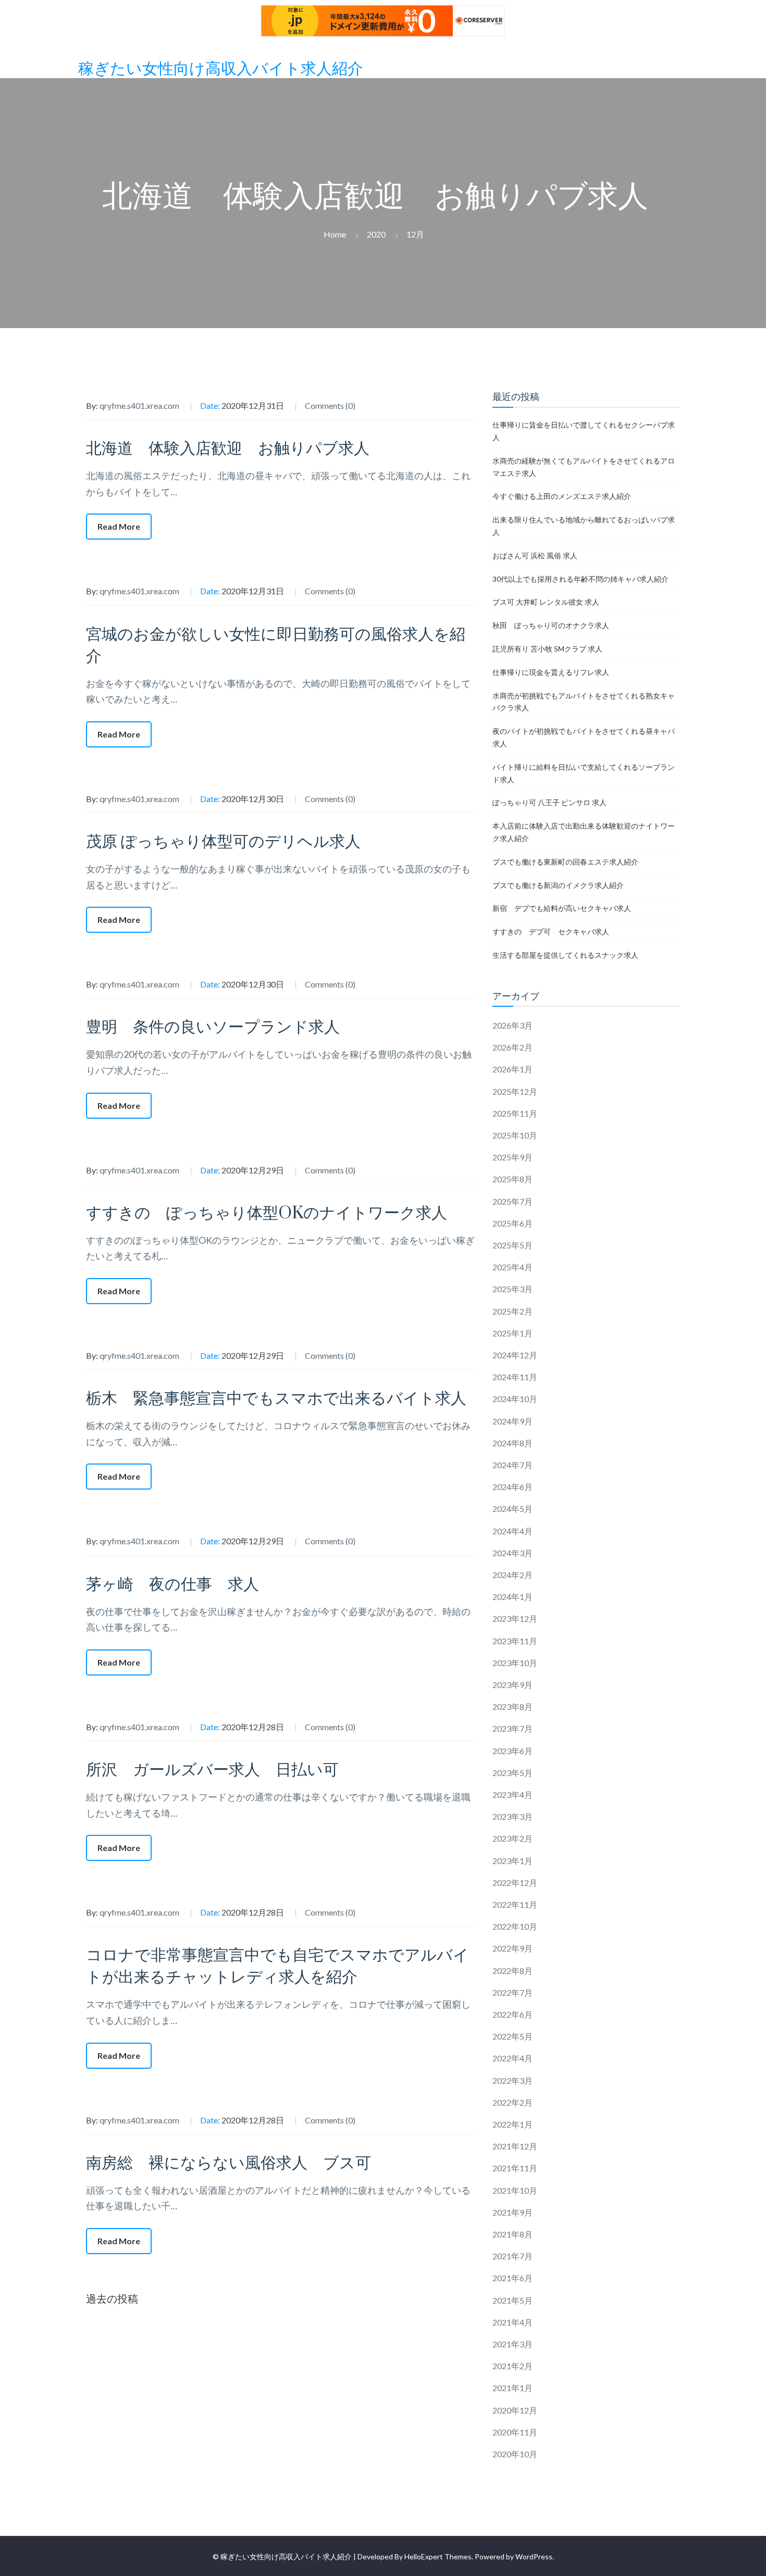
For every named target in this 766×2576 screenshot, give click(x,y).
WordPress (534, 2556)
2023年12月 (515, 1618)
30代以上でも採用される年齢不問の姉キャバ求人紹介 (580, 579)
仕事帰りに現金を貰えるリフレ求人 (551, 672)
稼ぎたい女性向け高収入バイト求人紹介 (221, 69)
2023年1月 (512, 1861)
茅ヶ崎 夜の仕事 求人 (172, 1585)
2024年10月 (515, 1399)
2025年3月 (512, 1289)
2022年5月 (512, 2036)
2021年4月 (512, 2322)
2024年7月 (512, 1465)
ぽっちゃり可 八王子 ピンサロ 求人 (549, 802)
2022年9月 (512, 1948)
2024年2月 (512, 1575)
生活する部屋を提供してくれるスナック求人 (565, 955)
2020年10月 (515, 2454)
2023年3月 (512, 1816)
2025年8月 (512, 1179)
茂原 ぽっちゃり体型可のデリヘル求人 (223, 842)
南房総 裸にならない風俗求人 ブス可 (228, 2163)
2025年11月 (515, 1113)
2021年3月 (512, 2344)
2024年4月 (512, 1531)
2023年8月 (512, 1706)
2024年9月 (512, 1421)
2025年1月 (512, 1333)
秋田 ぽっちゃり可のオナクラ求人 (551, 625)
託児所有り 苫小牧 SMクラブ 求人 (547, 649)
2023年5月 (512, 1773)
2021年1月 (512, 2388)
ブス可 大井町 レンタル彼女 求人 (546, 602)
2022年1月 (512, 2124)
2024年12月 (515, 1355)
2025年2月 (512, 1311)
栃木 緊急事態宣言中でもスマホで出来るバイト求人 (276, 1399)
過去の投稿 (112, 2298)
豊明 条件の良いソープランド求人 (213, 1027)
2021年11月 (515, 2168)
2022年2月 (512, 2102)
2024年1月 (512, 1597)
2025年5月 (512, 1245)
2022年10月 (515, 1926)
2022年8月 (512, 1971)
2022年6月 (512, 2014)
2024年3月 (512, 1553)
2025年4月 (512, 1267)
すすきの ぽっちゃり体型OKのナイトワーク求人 (267, 1213)
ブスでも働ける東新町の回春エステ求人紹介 (565, 862)
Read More (119, 526)
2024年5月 (512, 1509)
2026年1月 (512, 1069)
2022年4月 (512, 2058)
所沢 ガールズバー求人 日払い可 (212, 1770)
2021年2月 (512, 2366)
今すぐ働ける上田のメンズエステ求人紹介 (562, 496)
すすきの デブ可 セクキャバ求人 (551, 931)
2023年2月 (512, 1838)
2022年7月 (512, 1992)
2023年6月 (512, 1751)
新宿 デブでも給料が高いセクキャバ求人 (562, 908)
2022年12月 (515, 1883)
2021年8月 (512, 2234)
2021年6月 (512, 2278)
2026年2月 (512, 1047)
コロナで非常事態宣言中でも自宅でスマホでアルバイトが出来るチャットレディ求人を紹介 (277, 1966)
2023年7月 (512, 1728)
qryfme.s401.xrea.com (139, 405)
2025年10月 (515, 1135)
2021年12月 (515, 2146)
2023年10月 (515, 1663)
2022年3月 (512, 2080)
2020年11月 (515, 2432)
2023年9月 (512, 1685)
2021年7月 (512, 2256)
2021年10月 (515, 2190)
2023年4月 (512, 1795)
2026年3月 (512, 1025)
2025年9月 (512, 1157)
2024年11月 (515, 1377)
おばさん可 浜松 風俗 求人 (535, 555)
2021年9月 (512, 2212)
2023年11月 (515, 1641)
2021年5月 (512, 2300)
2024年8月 (512, 1443)
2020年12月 (515, 2410)
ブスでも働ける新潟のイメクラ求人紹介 (558, 885)
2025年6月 (512, 1223)
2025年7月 (512, 1201)
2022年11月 (515, 1904)
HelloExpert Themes (438, 2556)
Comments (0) (330, 405)
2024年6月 (512, 1487)
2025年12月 (515, 1091)
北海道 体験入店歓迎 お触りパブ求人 (228, 449)
